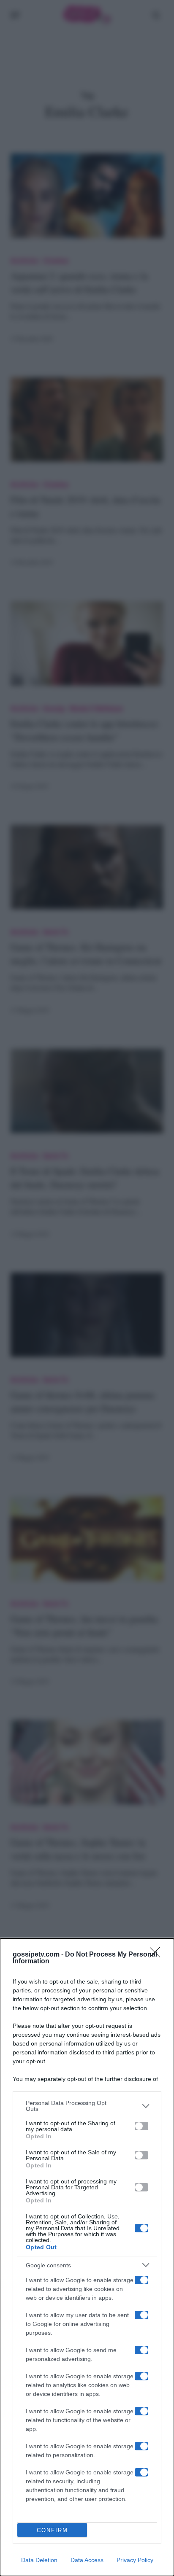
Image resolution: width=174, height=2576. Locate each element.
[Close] (158, 1955)
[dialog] (87, 2257)
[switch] (141, 2126)
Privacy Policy (135, 2560)
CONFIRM (52, 2530)
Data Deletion (39, 2560)
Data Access (87, 2560)
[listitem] (87, 2106)
